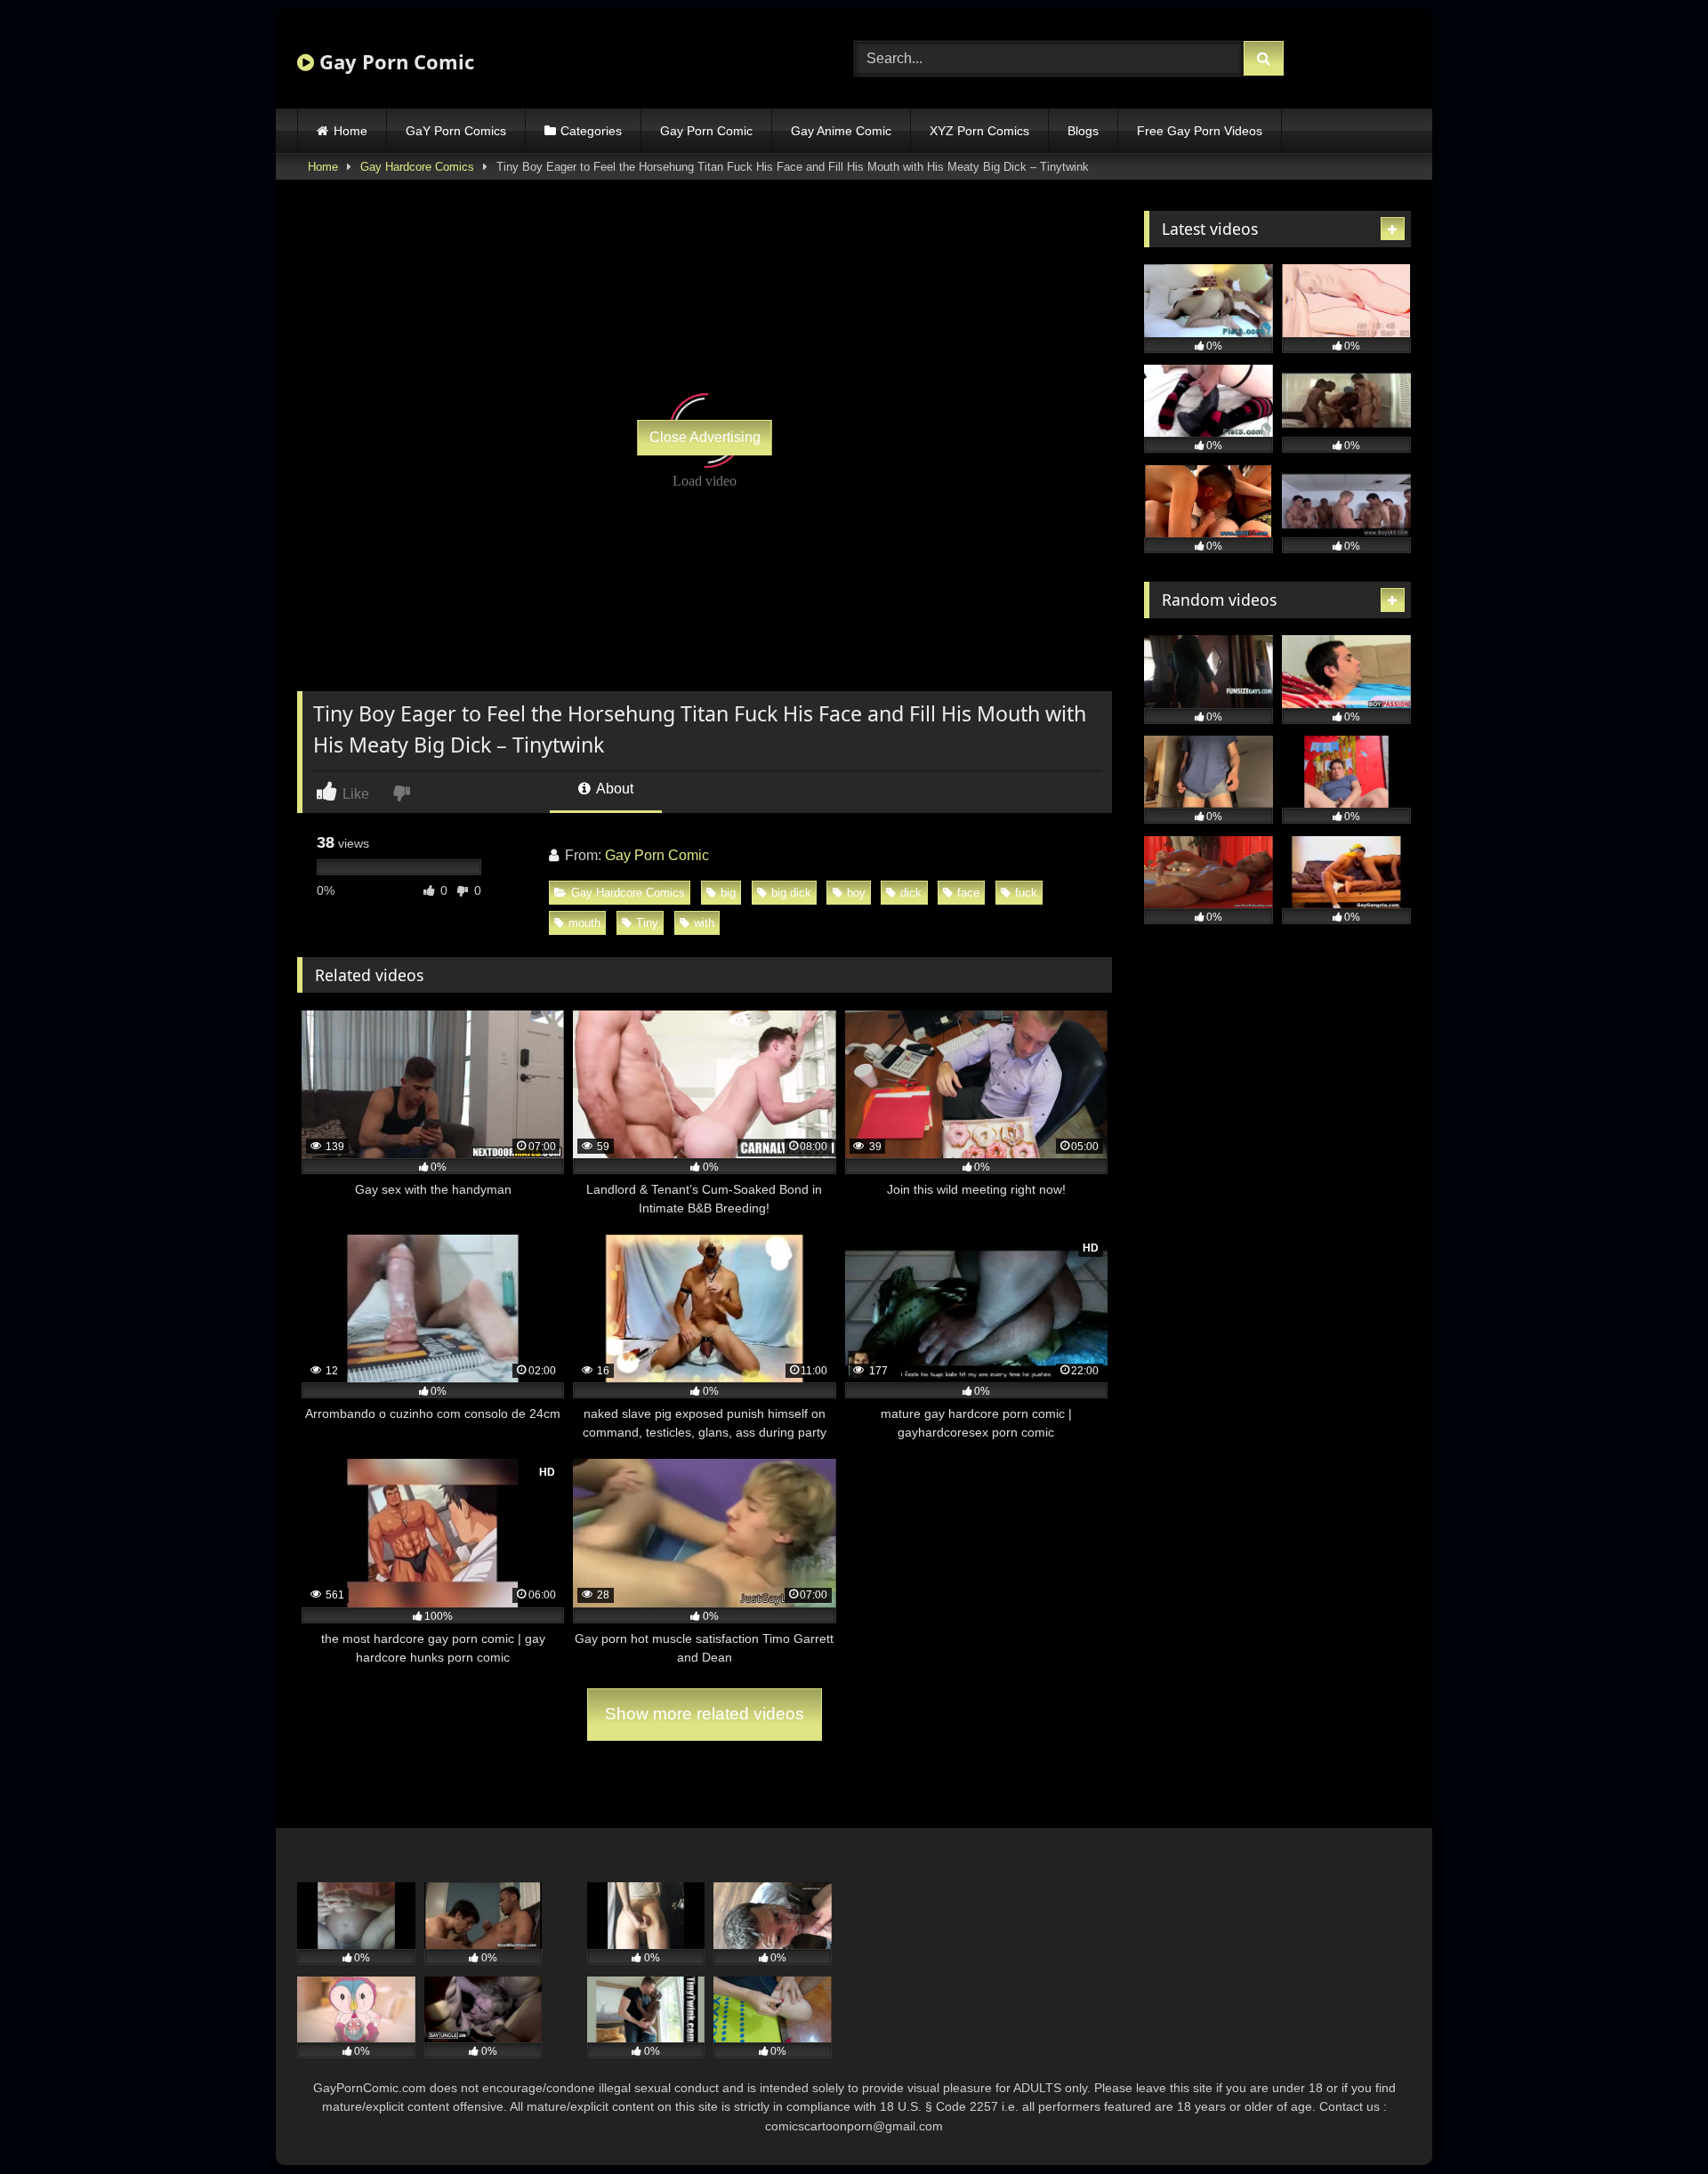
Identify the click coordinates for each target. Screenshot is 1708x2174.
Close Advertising (705, 437)
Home (350, 131)
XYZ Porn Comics (979, 131)
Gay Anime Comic (841, 131)
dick (911, 893)
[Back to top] (1653, 2121)
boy (856, 893)
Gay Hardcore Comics (417, 167)
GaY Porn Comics (456, 131)
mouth (584, 923)
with (704, 923)
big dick (791, 893)
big (728, 893)
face (968, 893)
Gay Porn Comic (394, 61)
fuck (1026, 893)
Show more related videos (705, 1714)
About (613, 789)
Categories (591, 131)
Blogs (1083, 131)
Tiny (647, 923)
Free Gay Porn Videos (1200, 131)
